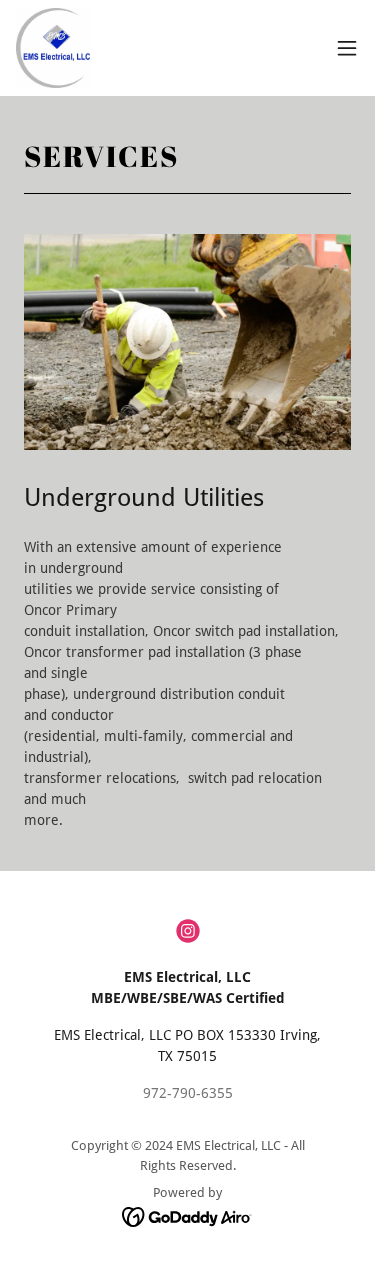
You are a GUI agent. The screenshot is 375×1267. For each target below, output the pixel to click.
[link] (53, 48)
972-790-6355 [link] (188, 1093)
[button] (347, 48)
